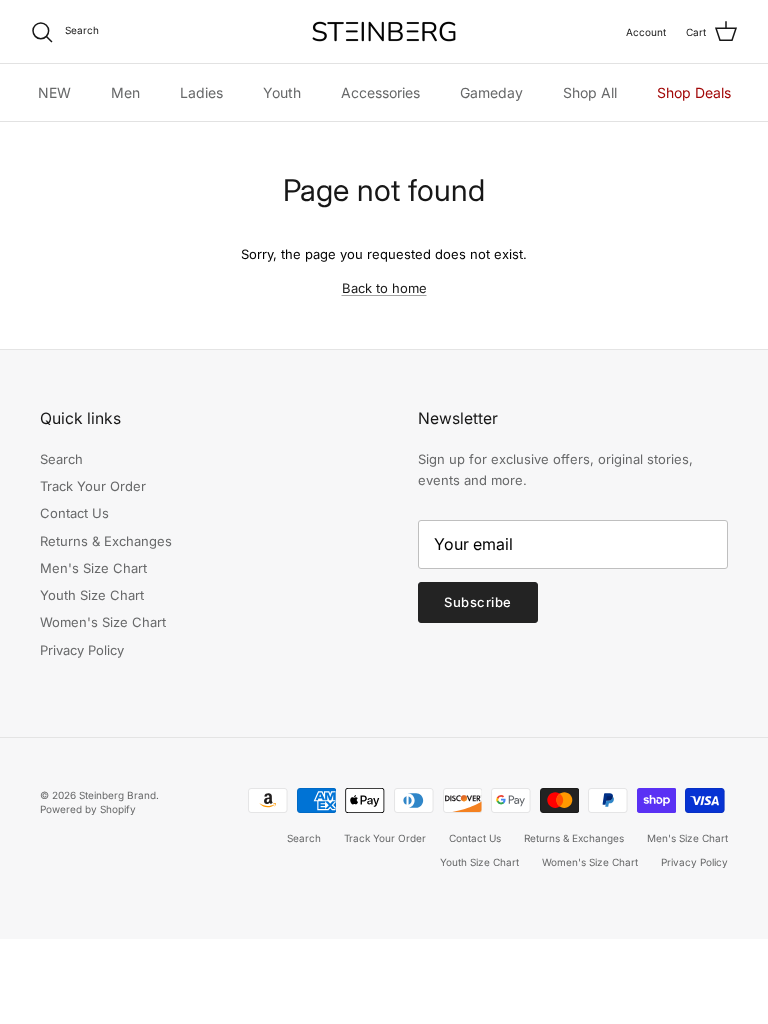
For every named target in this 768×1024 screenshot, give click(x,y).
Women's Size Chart (103, 622)
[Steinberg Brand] (384, 31)
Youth (282, 92)
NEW (54, 92)
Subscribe (478, 602)
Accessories (380, 92)
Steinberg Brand (117, 795)
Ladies (201, 92)
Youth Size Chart (92, 595)
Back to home (384, 288)
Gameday (491, 92)
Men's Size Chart (93, 568)
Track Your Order (93, 486)
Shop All (590, 92)
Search (61, 459)
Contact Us (74, 513)
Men (125, 92)
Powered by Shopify (88, 809)
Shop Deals (694, 92)
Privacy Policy (82, 650)
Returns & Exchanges (106, 541)
